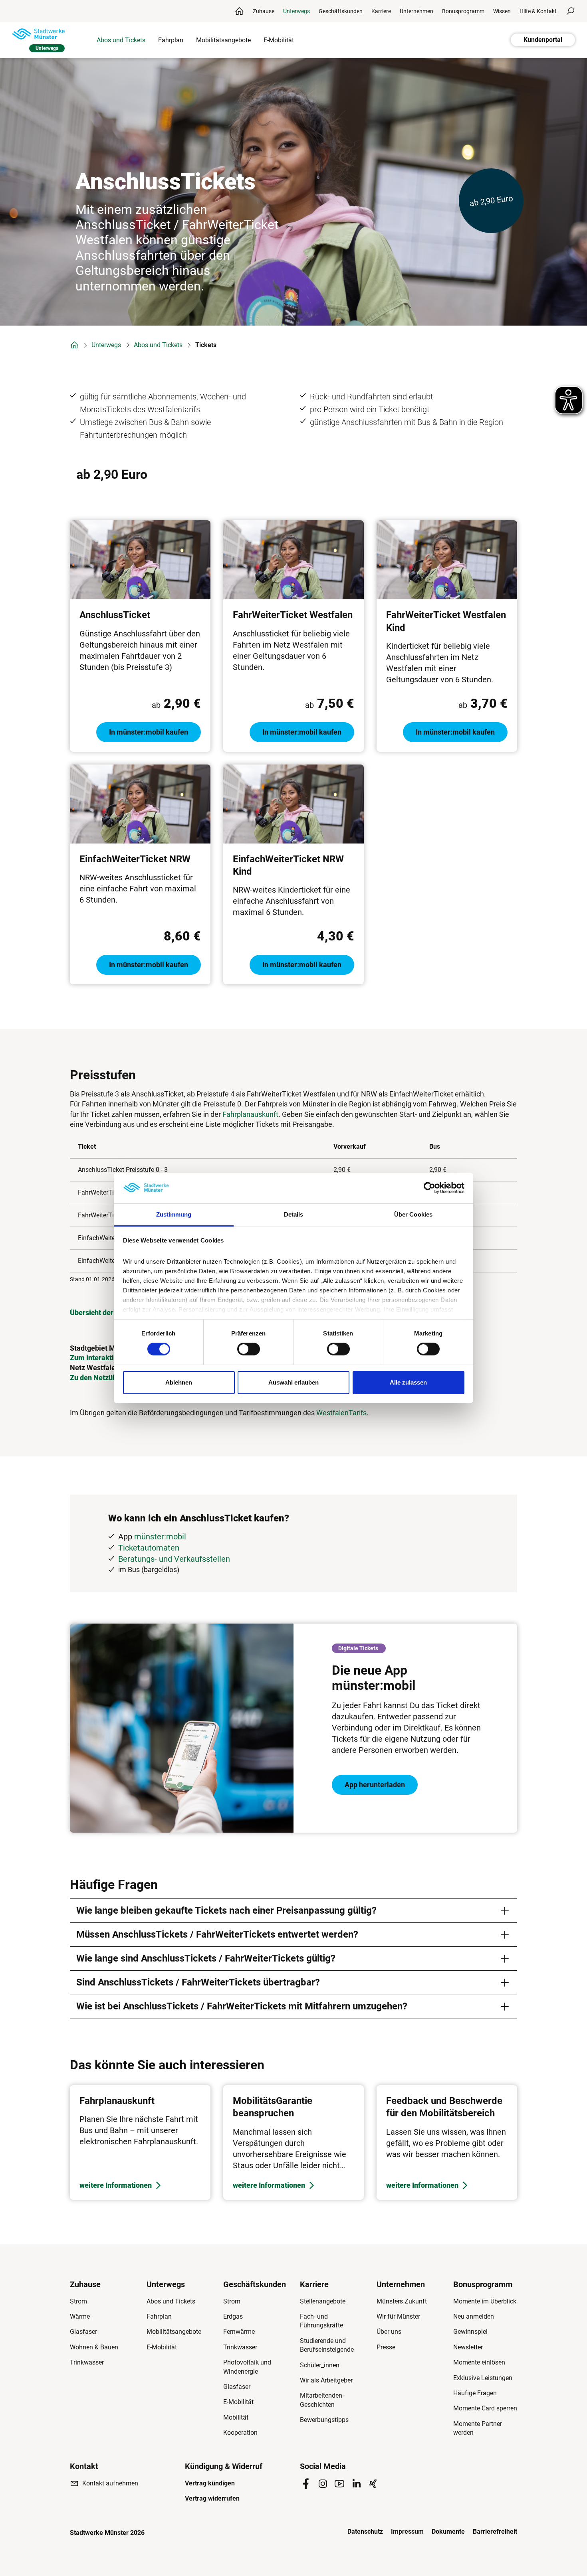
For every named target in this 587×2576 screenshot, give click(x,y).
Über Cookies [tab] (413, 1214)
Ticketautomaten (149, 1548)
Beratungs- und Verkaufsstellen (174, 1559)
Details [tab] (294, 1214)
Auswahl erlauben (293, 1382)
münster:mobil (160, 1537)
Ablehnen (179, 1382)
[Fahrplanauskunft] (140, 2142)
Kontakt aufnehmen (110, 2483)
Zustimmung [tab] (174, 1214)
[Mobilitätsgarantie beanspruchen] (293, 2142)
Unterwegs (106, 345)
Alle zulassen (408, 1382)
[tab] (293, 1911)
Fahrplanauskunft (250, 1114)
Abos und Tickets (158, 345)
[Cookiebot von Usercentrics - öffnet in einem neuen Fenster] (429, 1188)
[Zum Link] (293, 1728)
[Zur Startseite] (38, 34)
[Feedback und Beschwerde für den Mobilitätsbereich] (447, 2142)
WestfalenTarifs (341, 1413)
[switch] (249, 1349)
